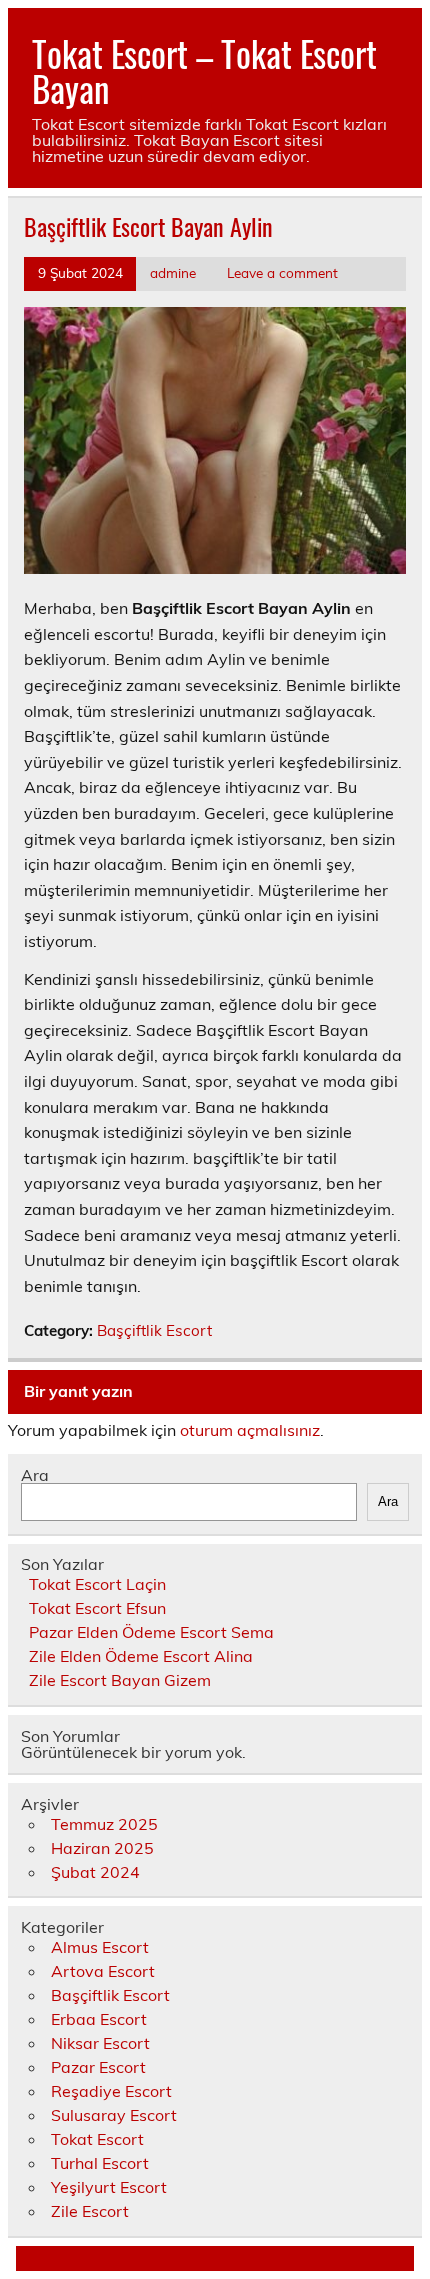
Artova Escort (103, 1971)
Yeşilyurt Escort (109, 2187)
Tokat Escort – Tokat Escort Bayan (204, 70)
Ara (35, 1475)
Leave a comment (282, 272)
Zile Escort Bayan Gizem (120, 1680)
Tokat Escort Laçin (97, 1584)
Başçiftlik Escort (154, 1330)
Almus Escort (100, 1947)
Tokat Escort (97, 2139)
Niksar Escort (100, 2043)
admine (173, 272)
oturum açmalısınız (250, 1430)
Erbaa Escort (99, 2019)
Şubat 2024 (95, 1872)
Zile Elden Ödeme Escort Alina (141, 1656)
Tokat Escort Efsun (97, 1608)
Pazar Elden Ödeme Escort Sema (151, 1632)
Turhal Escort (100, 2163)
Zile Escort (90, 2211)
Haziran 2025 (102, 1848)
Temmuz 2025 (104, 1824)
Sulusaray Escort (114, 2115)
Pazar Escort (98, 2067)
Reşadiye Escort (111, 2091)
